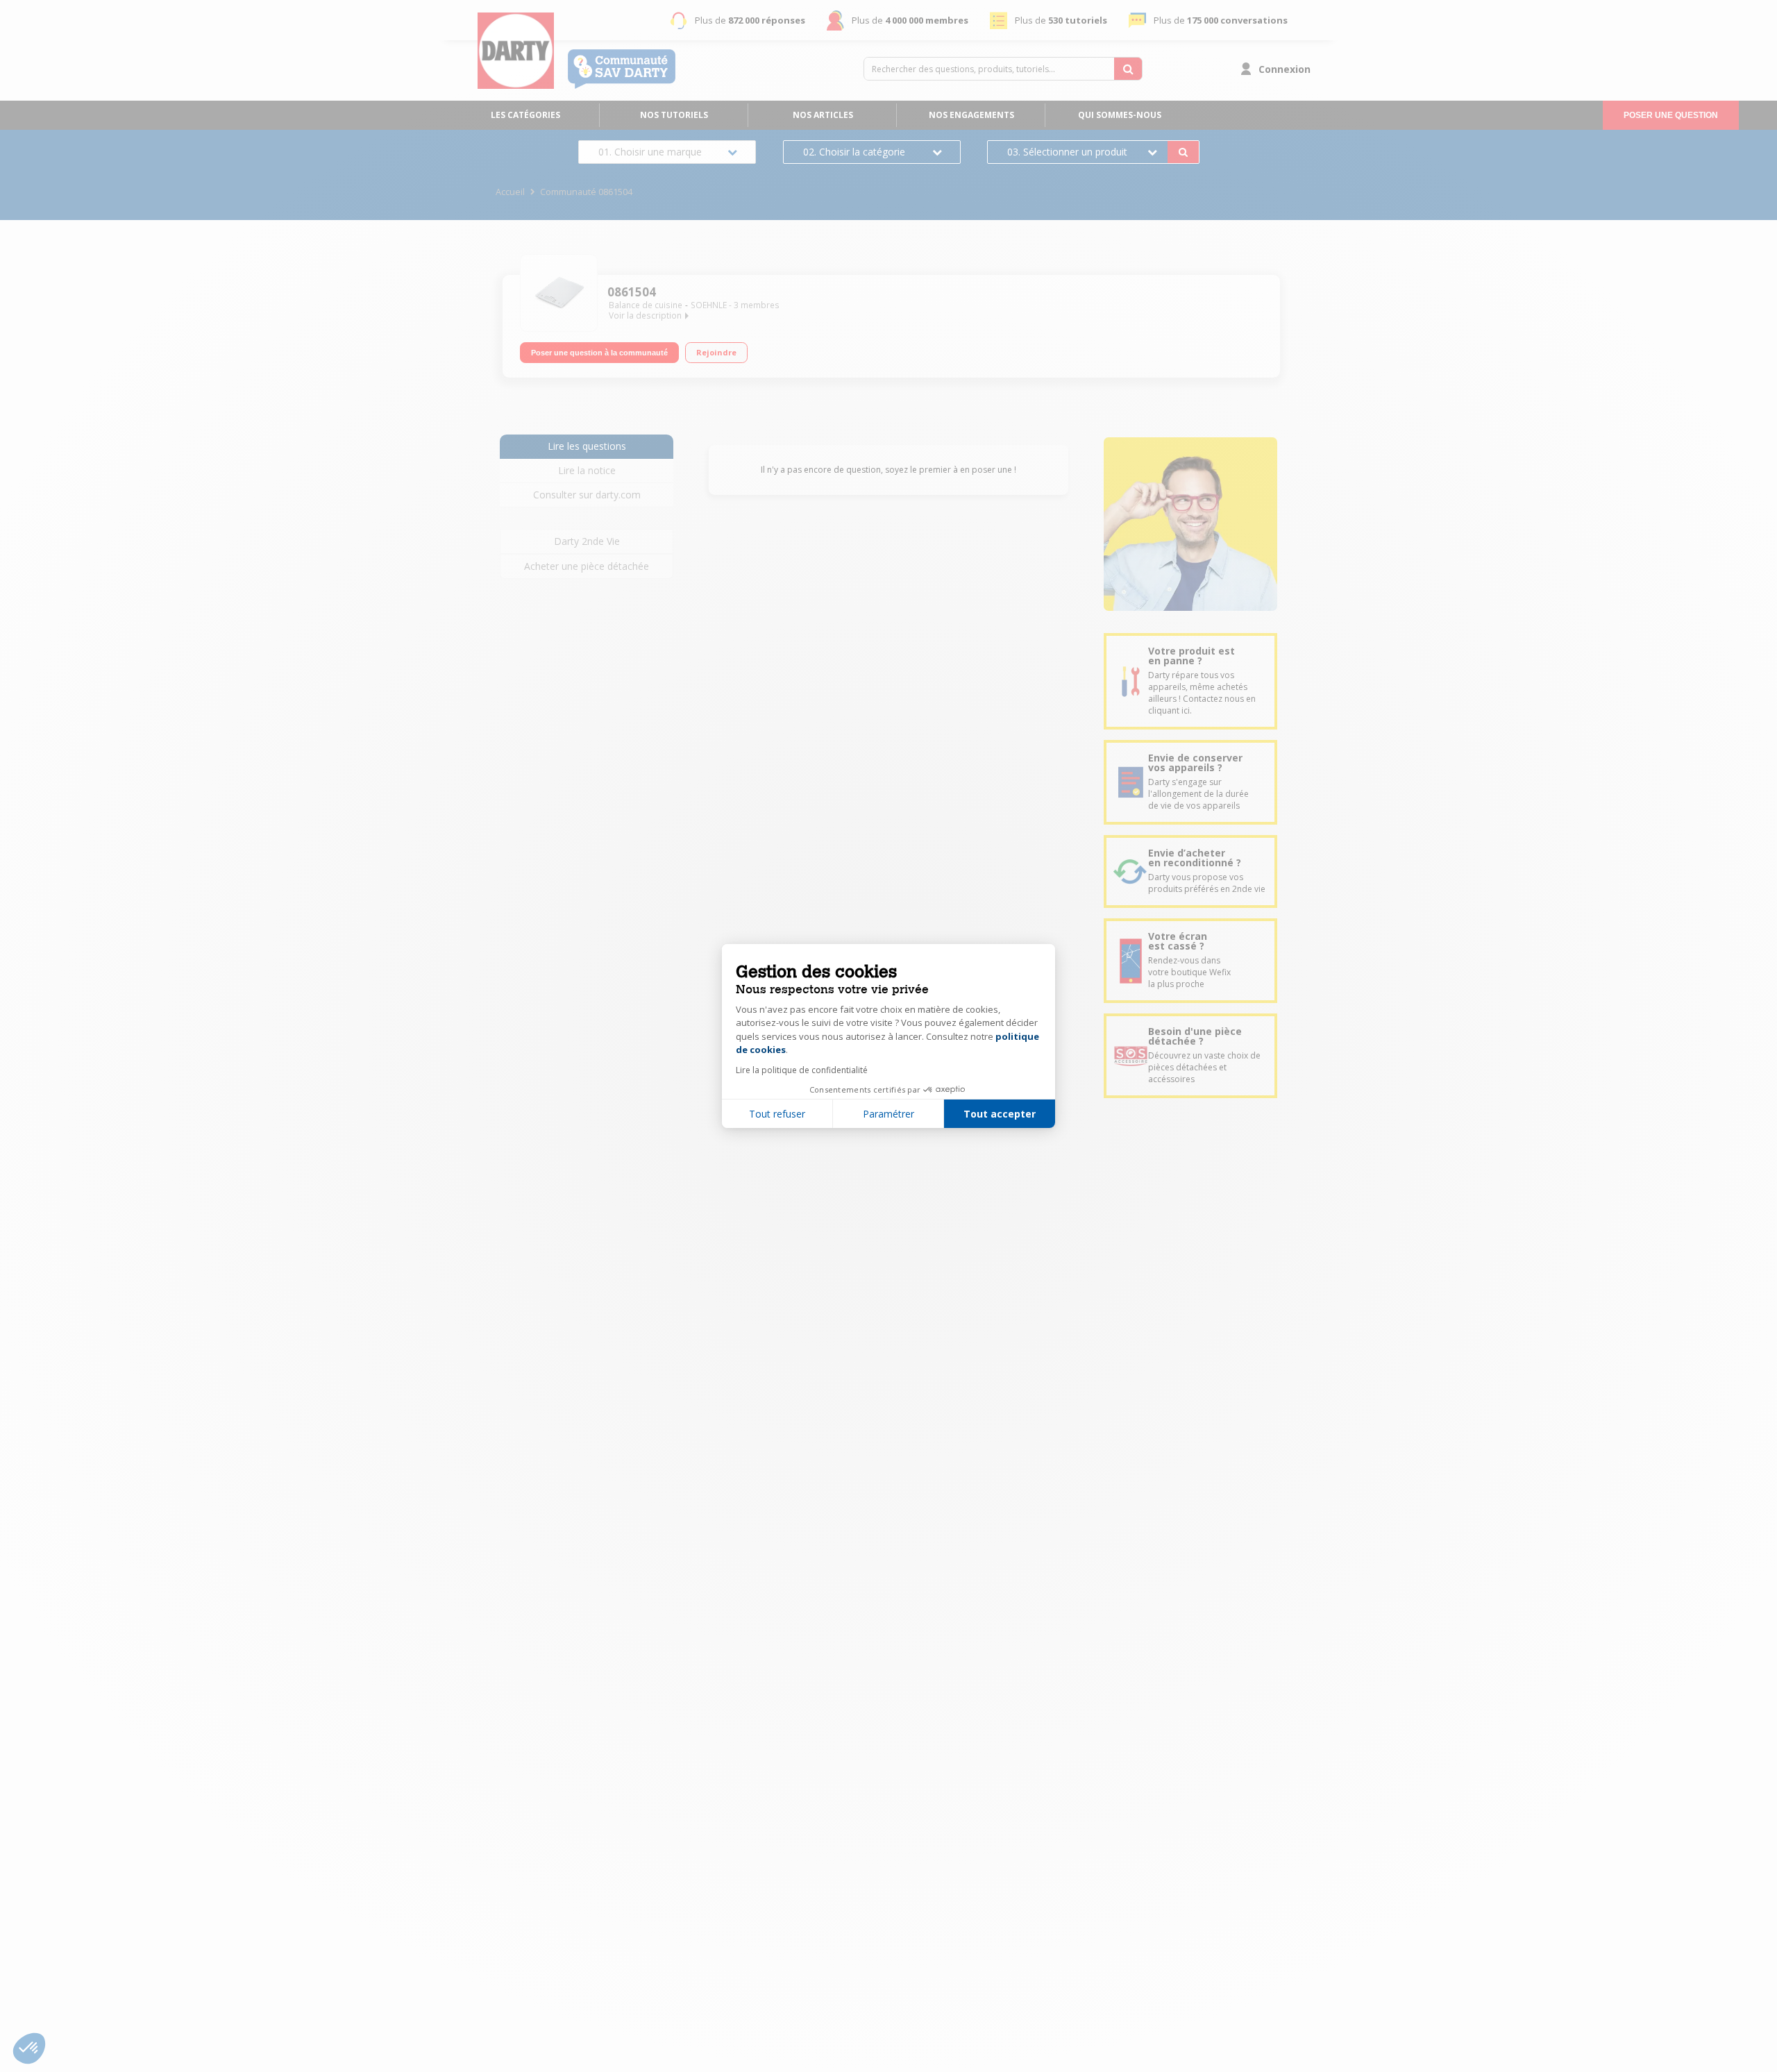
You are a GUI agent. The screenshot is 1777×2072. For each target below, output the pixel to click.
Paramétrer (888, 1114)
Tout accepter (1000, 1114)
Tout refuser (777, 1114)
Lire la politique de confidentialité (802, 1070)
